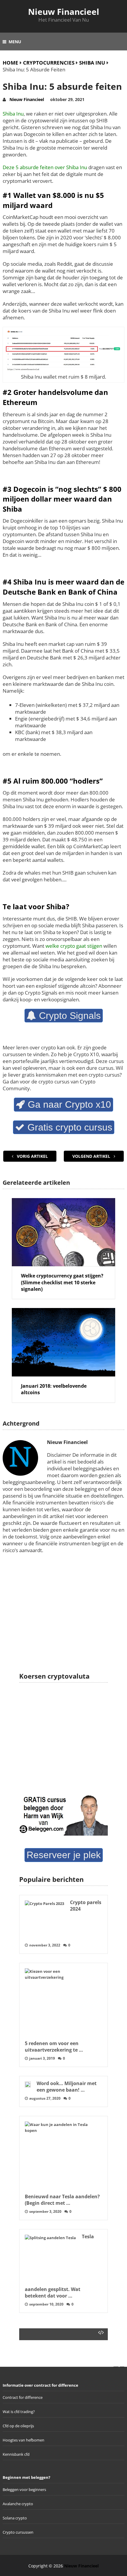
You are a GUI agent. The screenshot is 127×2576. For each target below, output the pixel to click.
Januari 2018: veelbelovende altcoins (54, 1389)
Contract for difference (23, 2397)
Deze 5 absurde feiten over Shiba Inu (45, 167)
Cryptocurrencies (49, 63)
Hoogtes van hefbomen (23, 2440)
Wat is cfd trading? (19, 2412)
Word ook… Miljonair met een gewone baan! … (67, 2087)
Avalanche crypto (18, 2504)
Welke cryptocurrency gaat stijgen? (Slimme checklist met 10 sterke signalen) (62, 1282)
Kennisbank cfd (16, 2454)
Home (10, 63)
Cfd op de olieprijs (18, 2426)
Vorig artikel (32, 1156)
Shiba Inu (92, 63)
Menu (15, 42)
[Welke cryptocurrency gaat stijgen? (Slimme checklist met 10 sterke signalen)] (63, 1232)
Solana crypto (15, 2518)
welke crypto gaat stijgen (74, 946)
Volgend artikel (92, 1156)
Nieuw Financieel (64, 12)
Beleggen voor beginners (24, 2489)
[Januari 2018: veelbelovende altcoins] (63, 1342)
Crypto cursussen (18, 2532)
